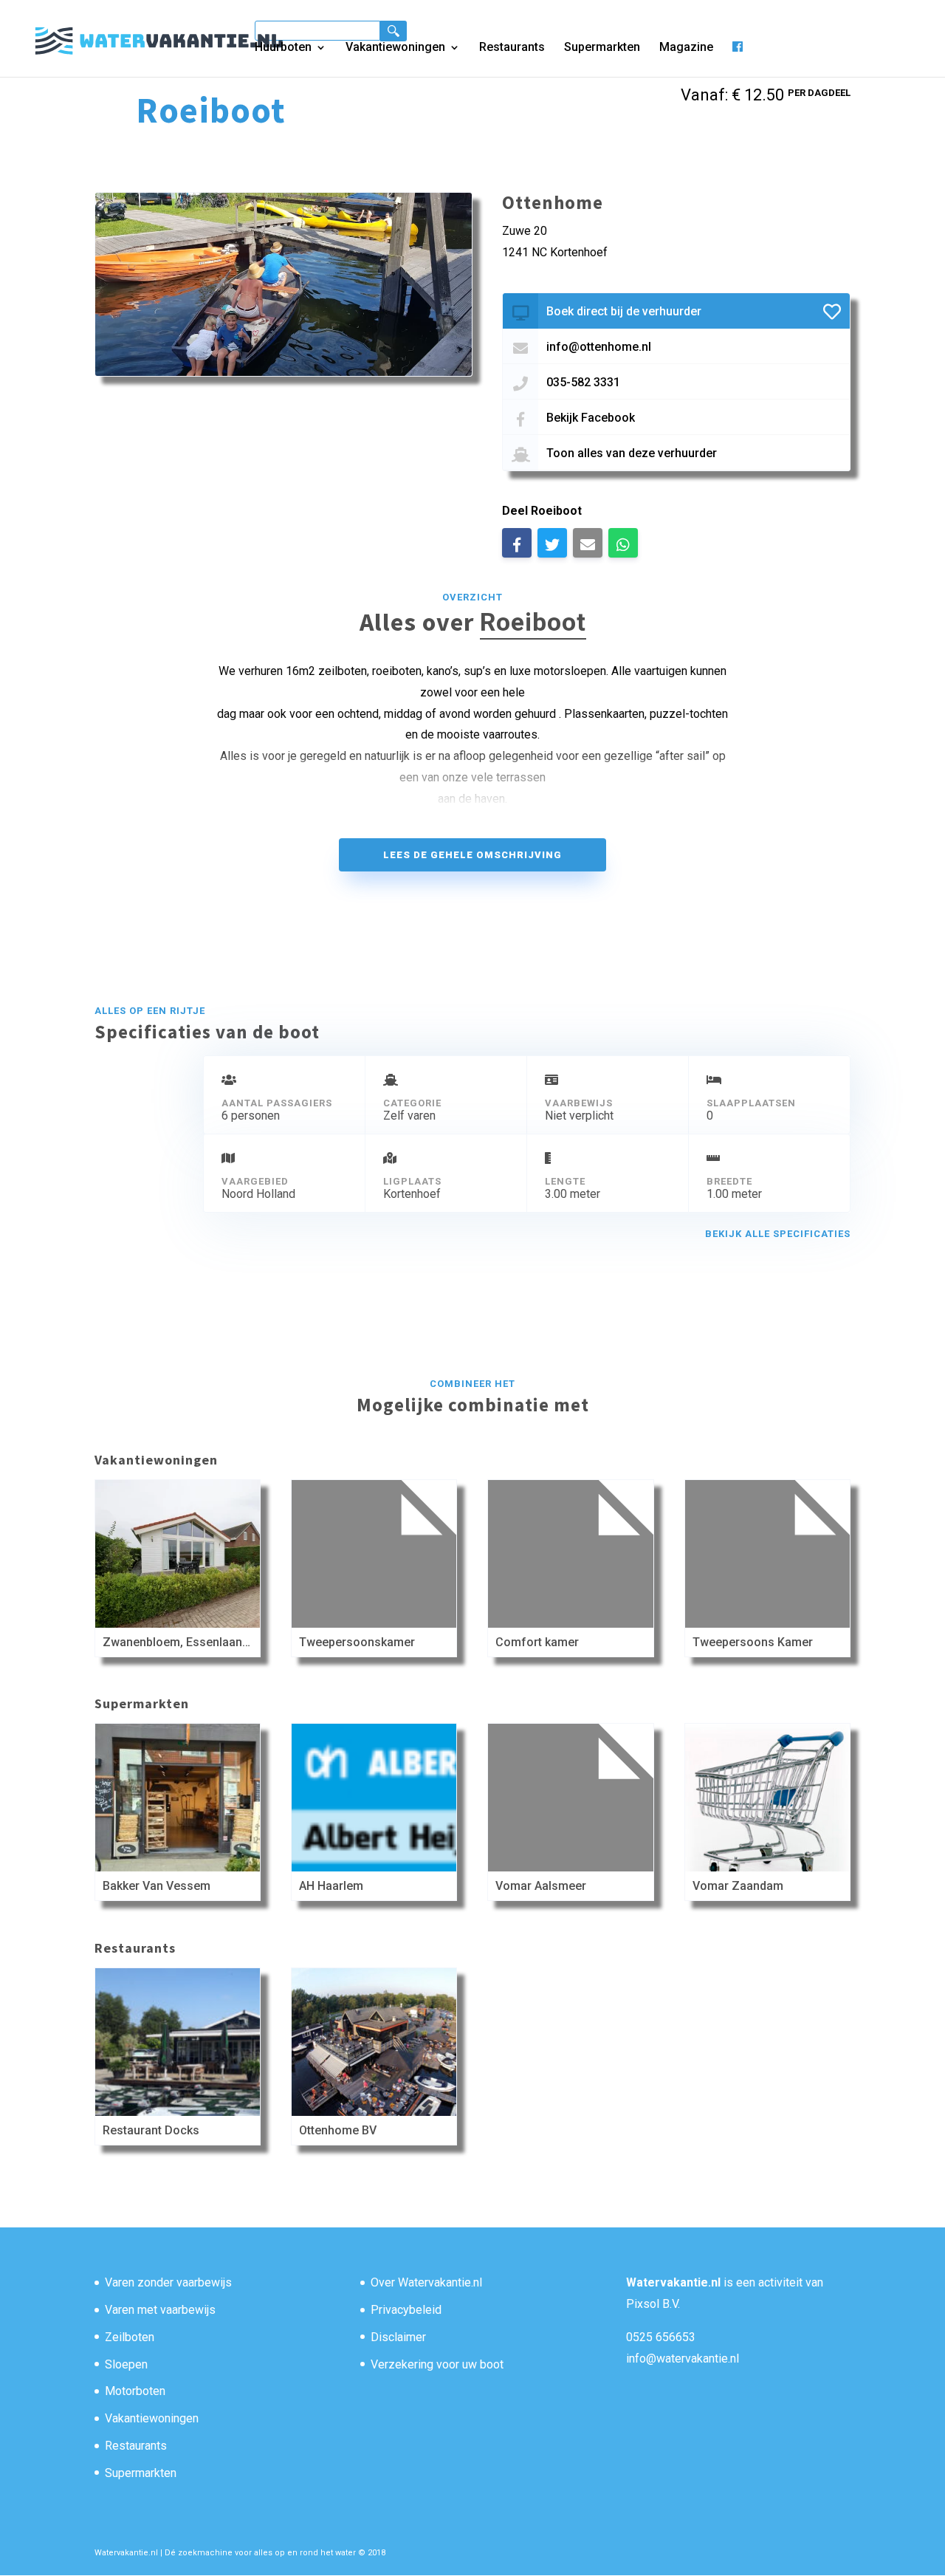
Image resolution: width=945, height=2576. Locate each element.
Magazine (686, 48)
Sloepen (126, 2364)
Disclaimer (398, 2337)
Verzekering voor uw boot (437, 2364)
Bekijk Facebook (591, 418)
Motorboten (135, 2391)
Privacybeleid (406, 2310)
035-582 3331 (583, 382)
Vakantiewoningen (395, 48)
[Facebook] (738, 59)
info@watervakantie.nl (683, 2359)
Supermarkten (602, 48)
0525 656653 (661, 2337)
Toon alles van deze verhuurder (632, 453)
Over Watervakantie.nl (426, 2282)
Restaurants (512, 48)
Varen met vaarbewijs (160, 2310)
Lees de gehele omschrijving (472, 855)
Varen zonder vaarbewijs (168, 2282)
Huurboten (283, 48)
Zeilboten (130, 2337)
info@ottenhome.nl (599, 347)
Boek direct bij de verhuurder (624, 311)
